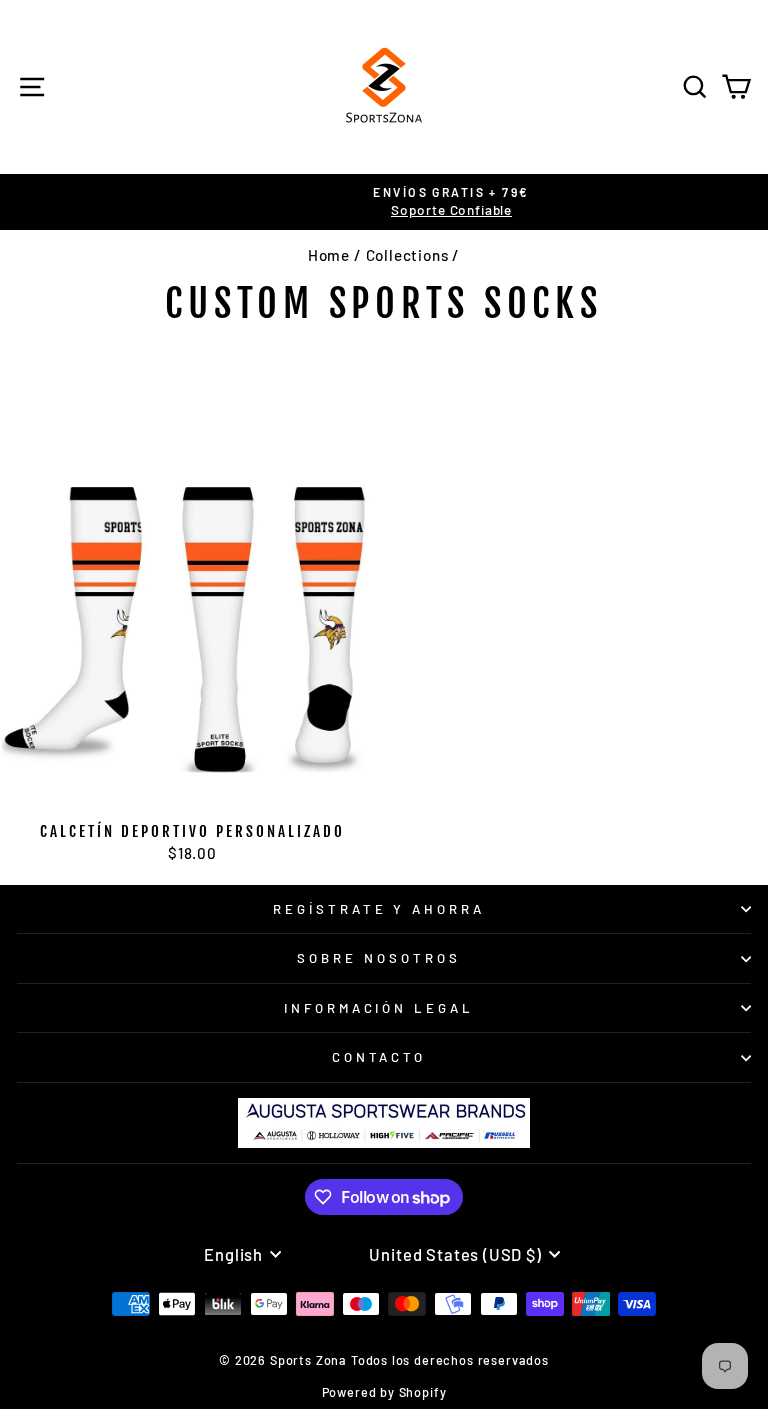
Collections (407, 255)
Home (329, 255)
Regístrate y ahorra (379, 909)
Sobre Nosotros (379, 958)
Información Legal (379, 1008)
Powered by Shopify (384, 1392)
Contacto (379, 1057)
